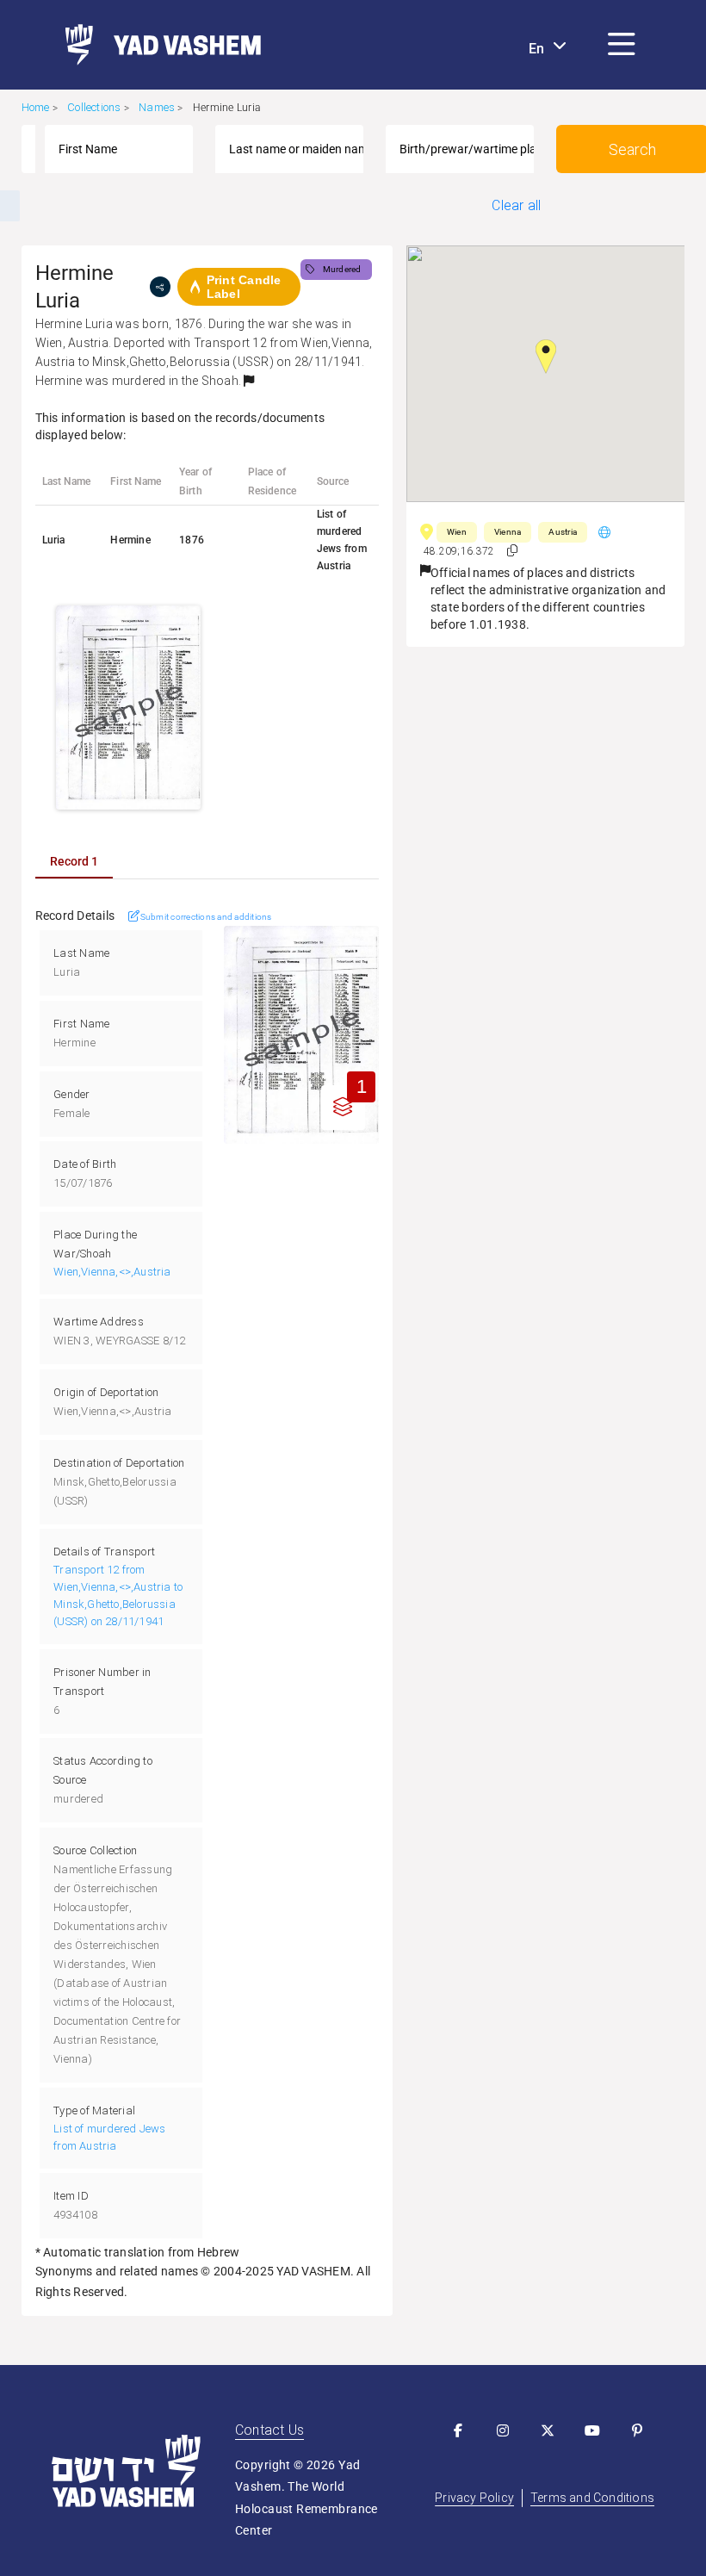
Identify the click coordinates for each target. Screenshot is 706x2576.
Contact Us (269, 2430)
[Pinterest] (637, 2430)
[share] (160, 287)
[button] (622, 45)
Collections (94, 107)
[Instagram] (503, 2430)
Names (157, 107)
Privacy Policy (474, 2498)
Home (36, 107)
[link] (156, 45)
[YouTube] (592, 2430)
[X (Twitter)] (548, 2430)
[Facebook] (458, 2430)
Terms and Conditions (592, 2498)
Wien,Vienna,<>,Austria (112, 1272)
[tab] (74, 861)
